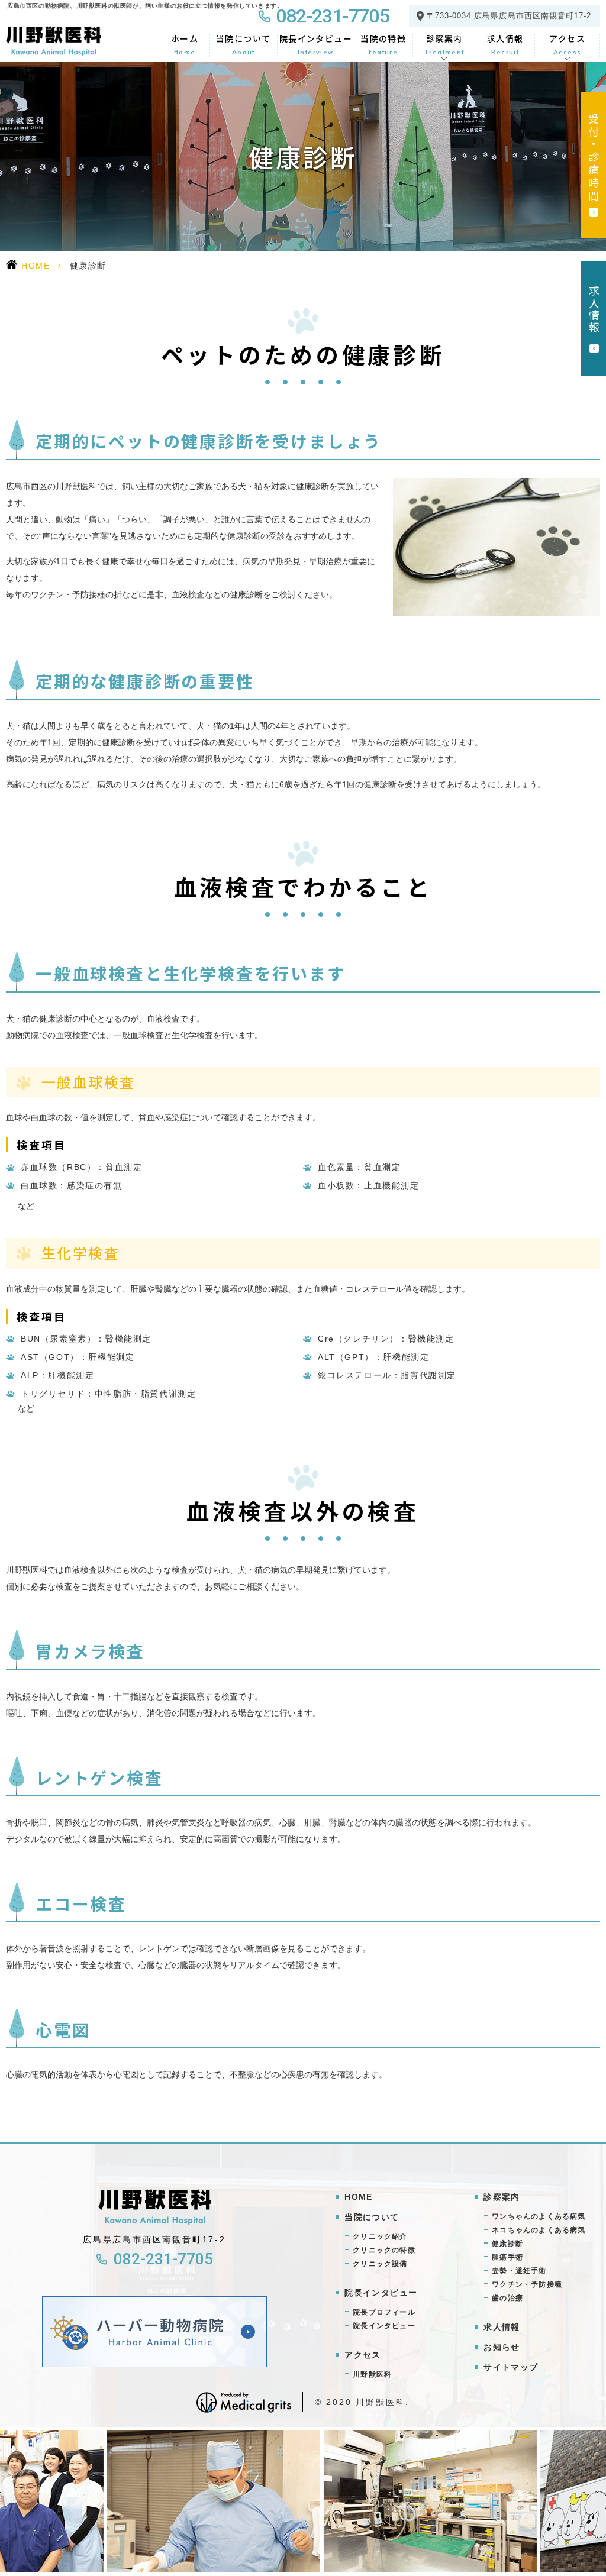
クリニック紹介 (380, 2236)
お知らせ (502, 2347)
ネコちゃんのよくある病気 (539, 2230)
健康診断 (507, 2244)
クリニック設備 (380, 2264)
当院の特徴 (383, 44)
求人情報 (505, 44)
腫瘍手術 (507, 2257)
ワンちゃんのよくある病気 (539, 2216)
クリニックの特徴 (384, 2250)
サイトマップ (511, 2367)
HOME (36, 266)
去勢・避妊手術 (519, 2271)
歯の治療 (507, 2298)
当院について (243, 44)
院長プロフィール (384, 2312)
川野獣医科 (372, 2374)
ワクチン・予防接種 (527, 2284)
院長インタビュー (316, 44)
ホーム (185, 44)
